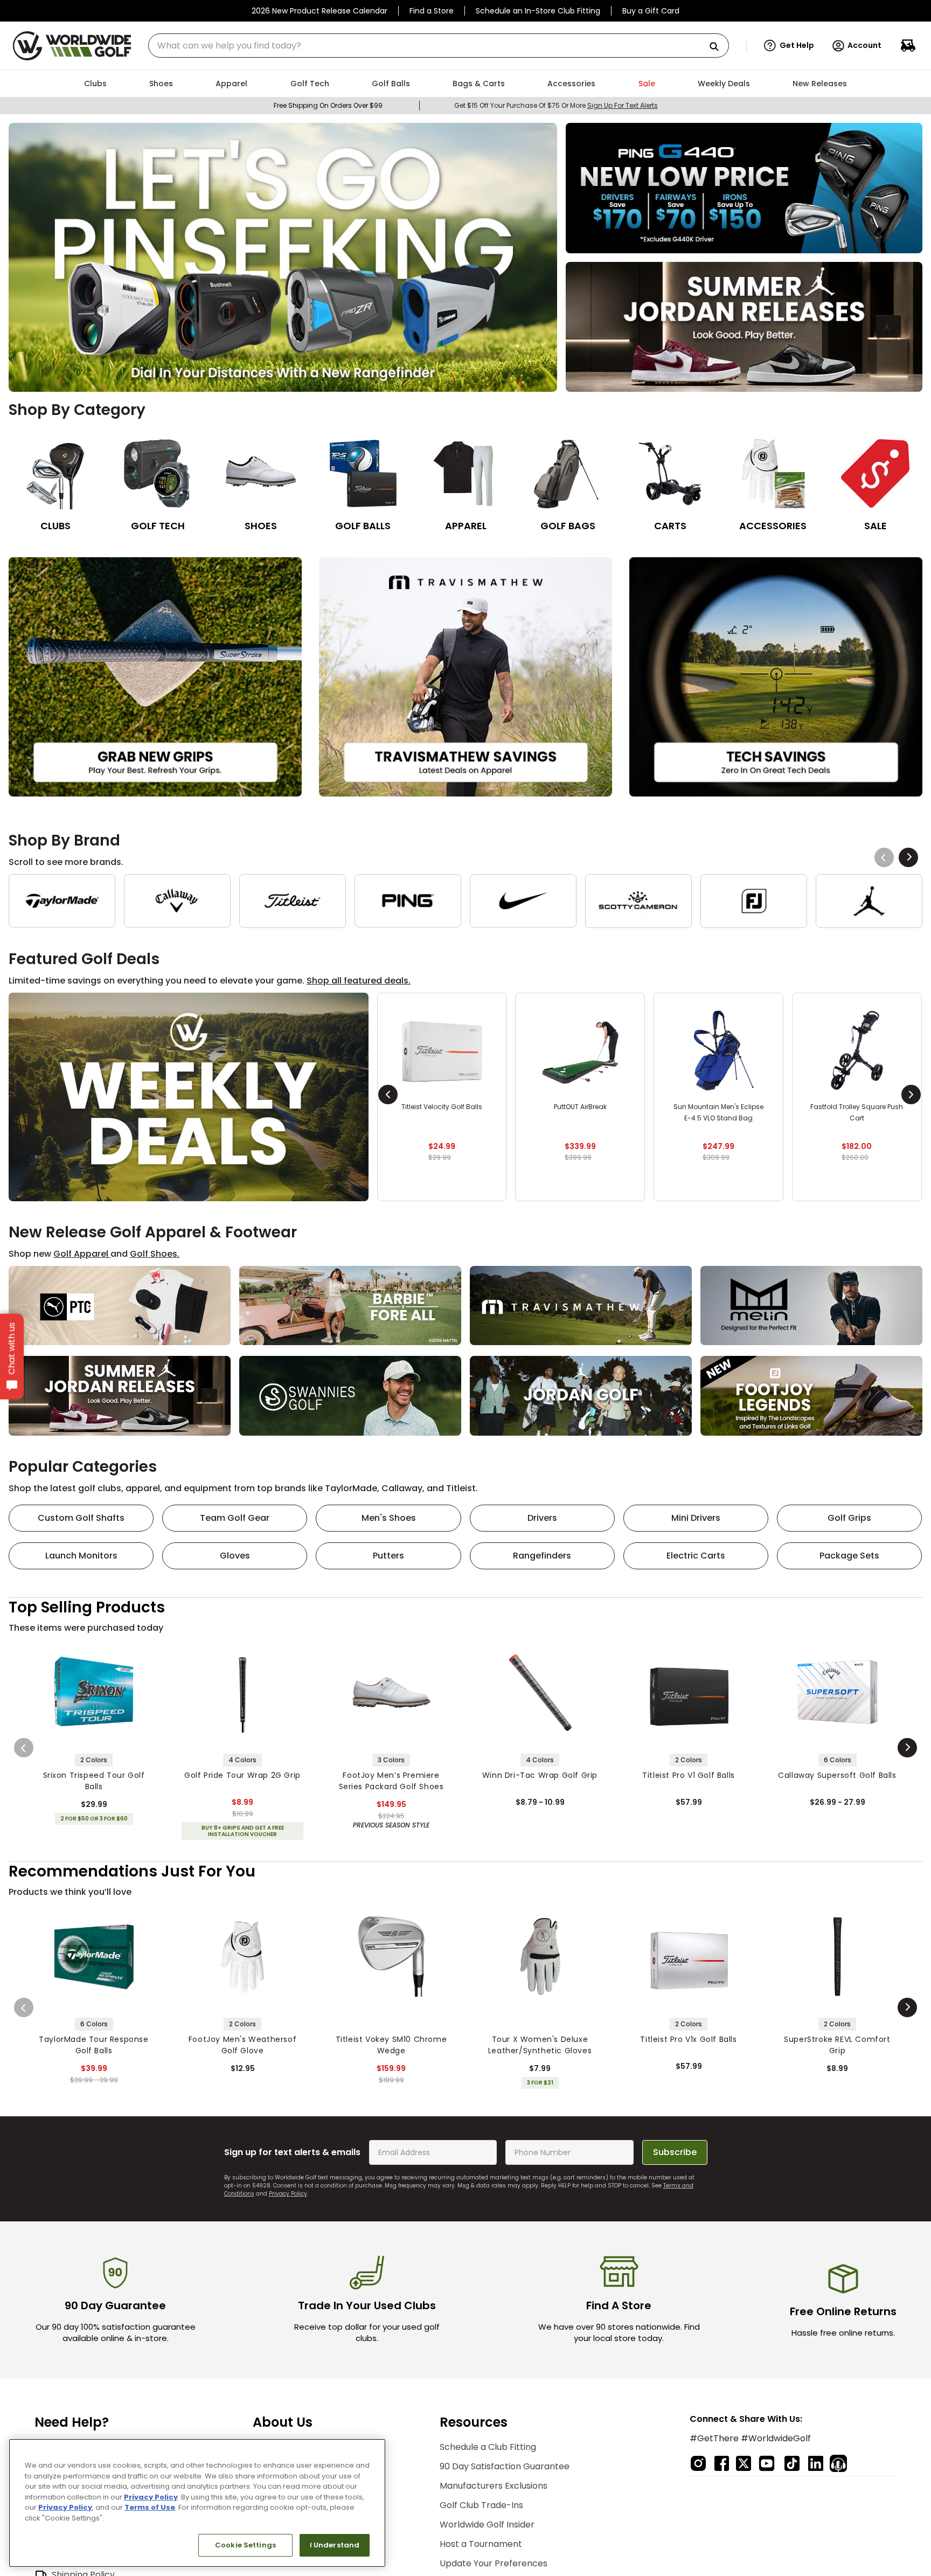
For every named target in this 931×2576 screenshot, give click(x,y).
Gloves (235, 1556)
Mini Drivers (696, 1518)
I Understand (335, 2545)
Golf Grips (849, 1518)
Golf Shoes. (155, 1254)
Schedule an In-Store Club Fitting (538, 11)
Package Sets (849, 1556)
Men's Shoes (389, 1518)
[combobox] (439, 46)
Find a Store (432, 11)
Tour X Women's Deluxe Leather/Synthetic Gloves (540, 2045)
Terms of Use (150, 2507)
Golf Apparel (82, 1254)
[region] (197, 2503)
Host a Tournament (481, 2544)
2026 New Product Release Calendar (319, 11)
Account (864, 45)
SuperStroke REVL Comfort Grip (837, 2045)
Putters (388, 1556)
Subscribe (675, 2152)
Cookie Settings (245, 2545)
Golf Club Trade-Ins (481, 2505)
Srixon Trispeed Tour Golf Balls (94, 1781)
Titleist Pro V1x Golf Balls (688, 2039)
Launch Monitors (81, 1556)
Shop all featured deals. (359, 981)
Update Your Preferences (494, 2563)
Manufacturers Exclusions (494, 2486)
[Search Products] (718, 47)
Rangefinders (542, 1556)
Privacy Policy (288, 2194)
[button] (789, 46)
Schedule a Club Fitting (488, 2447)
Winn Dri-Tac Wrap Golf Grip (540, 1775)
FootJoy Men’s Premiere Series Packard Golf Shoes (391, 1781)
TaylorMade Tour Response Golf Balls (93, 2045)
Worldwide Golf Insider (487, 2525)
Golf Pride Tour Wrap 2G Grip (242, 1775)
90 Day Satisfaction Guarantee (505, 2466)
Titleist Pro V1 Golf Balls (689, 1775)
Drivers (542, 1518)
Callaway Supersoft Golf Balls (837, 1775)
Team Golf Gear (235, 1518)
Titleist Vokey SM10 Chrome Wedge (391, 2045)
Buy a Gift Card (651, 11)
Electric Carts (696, 1556)
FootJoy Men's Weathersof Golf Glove (242, 2045)
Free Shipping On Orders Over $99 (328, 105)
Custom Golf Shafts (81, 1518)
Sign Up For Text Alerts (623, 105)
